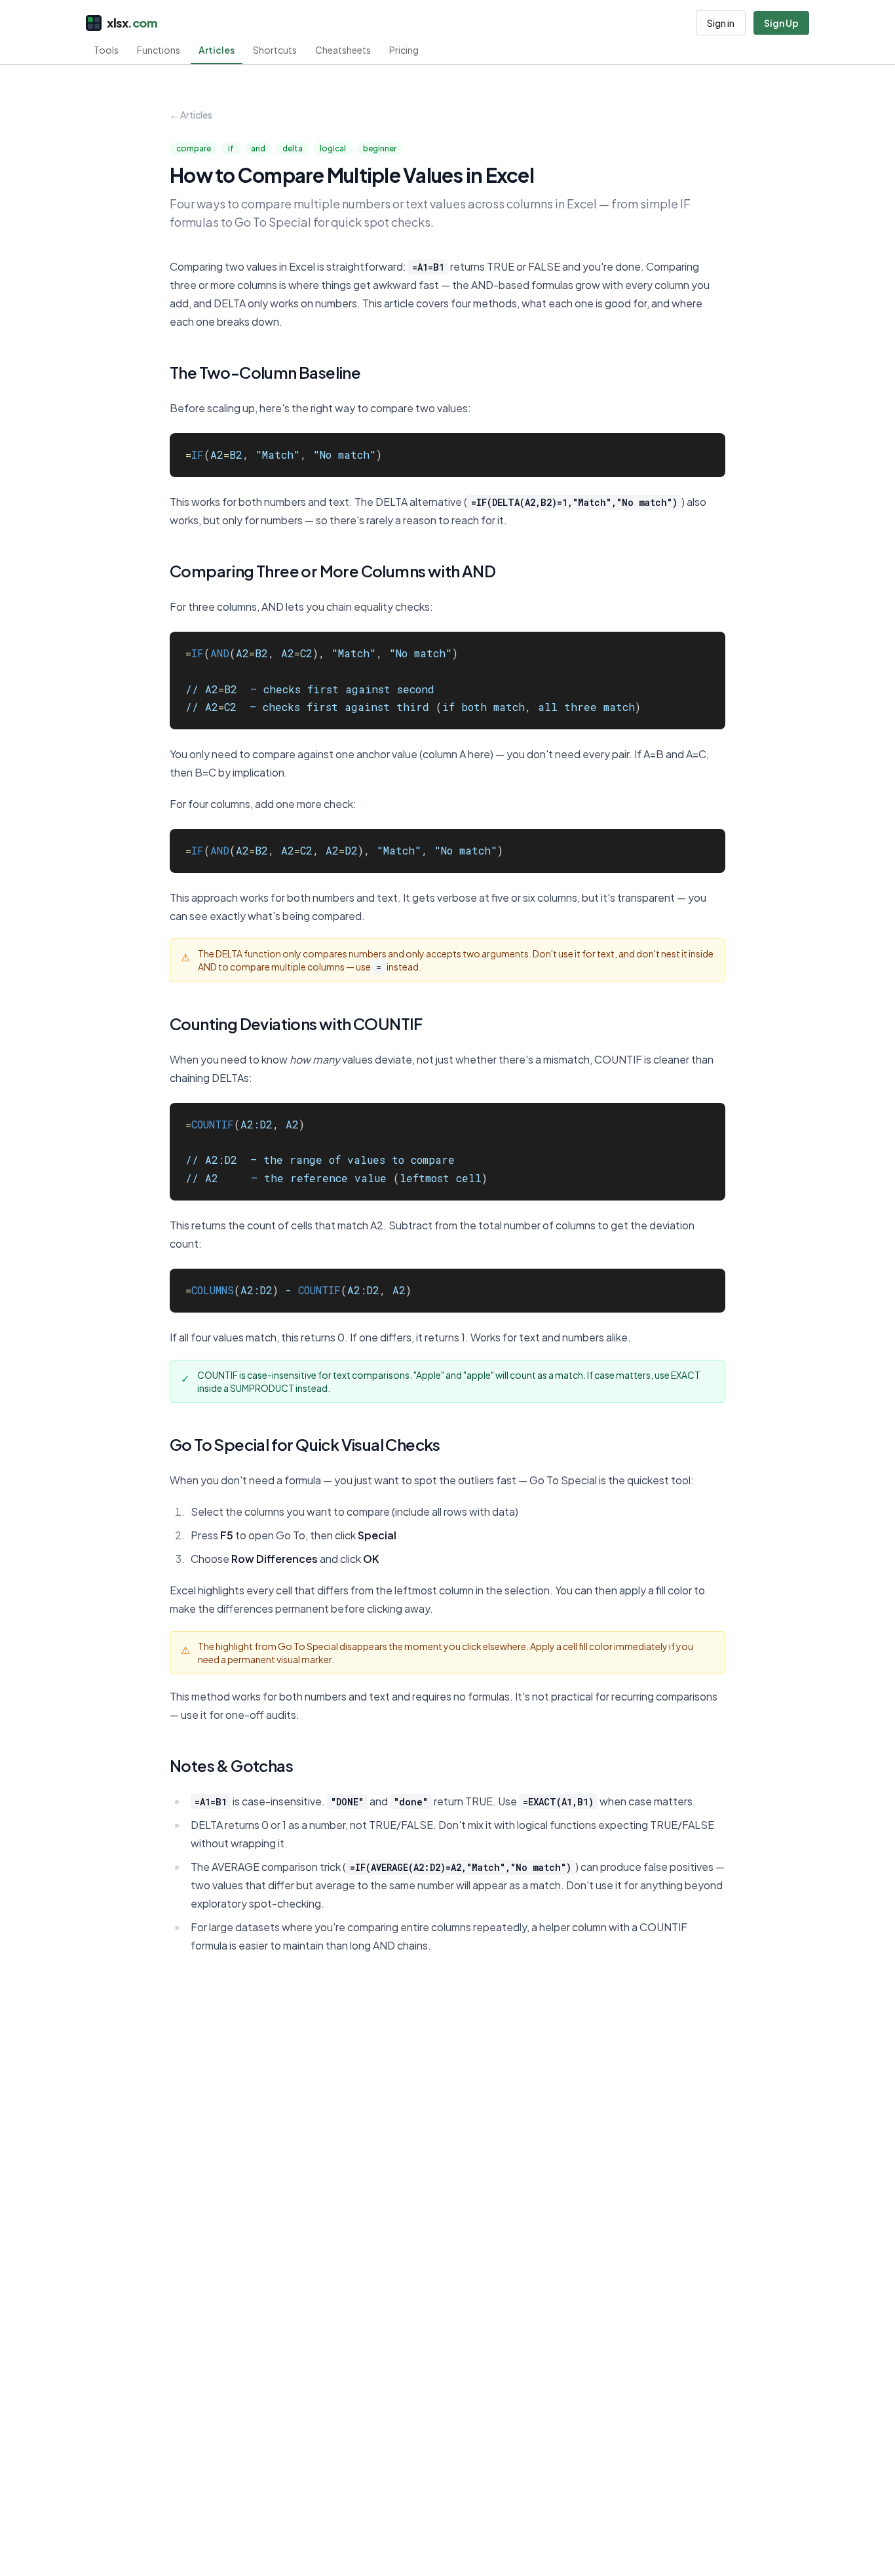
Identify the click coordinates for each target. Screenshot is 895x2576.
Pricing (404, 50)
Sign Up (781, 23)
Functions (159, 50)
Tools (106, 50)
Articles (217, 50)
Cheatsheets (343, 50)
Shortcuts (275, 50)
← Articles (191, 115)
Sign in (721, 23)
